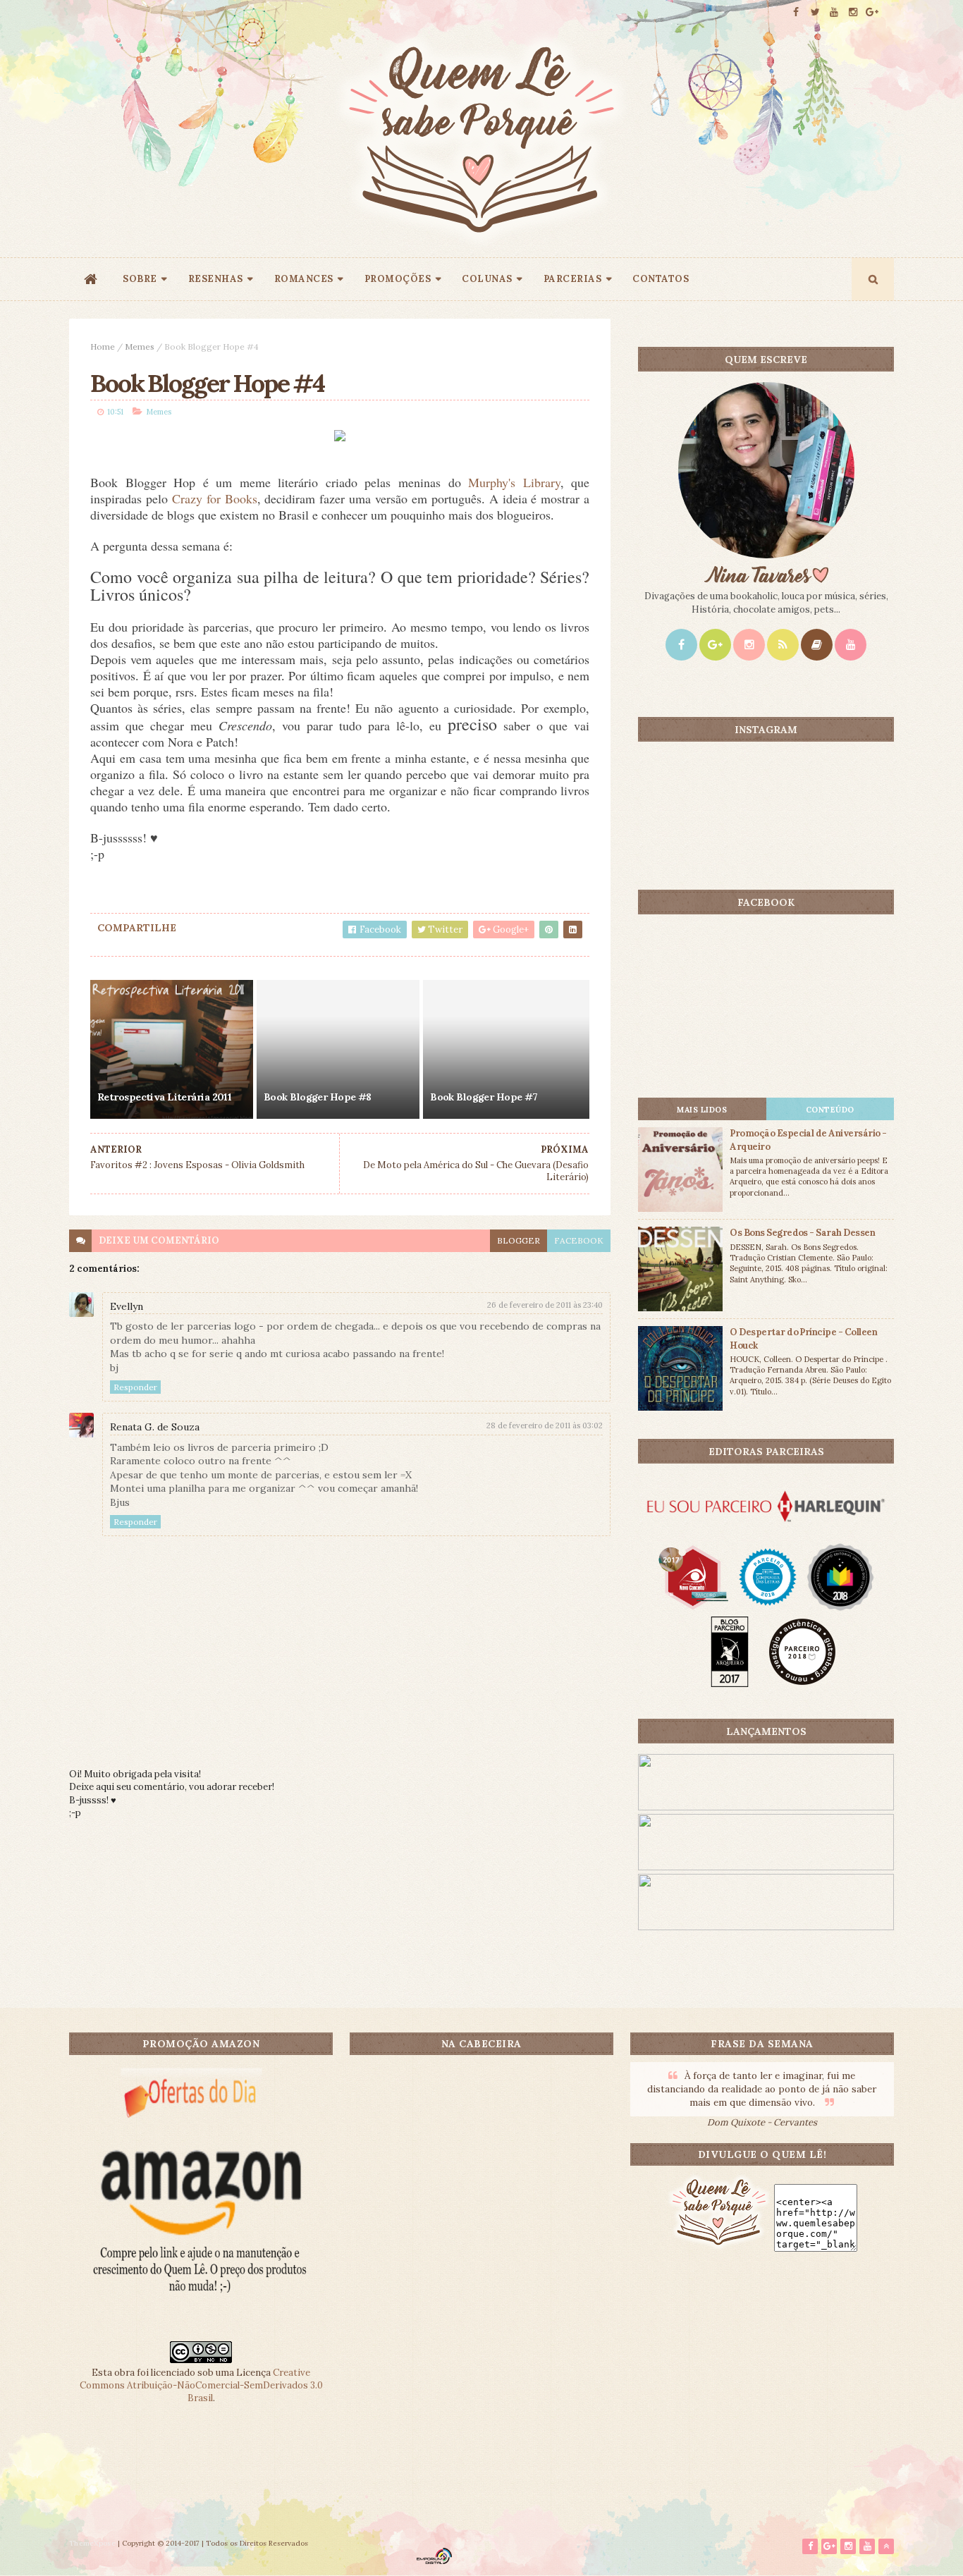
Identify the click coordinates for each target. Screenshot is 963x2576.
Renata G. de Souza (155, 1427)
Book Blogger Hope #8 (318, 1097)
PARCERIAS (573, 279)
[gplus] (872, 12)
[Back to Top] (886, 2546)
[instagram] (853, 12)
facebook (579, 1240)
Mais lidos (702, 1110)
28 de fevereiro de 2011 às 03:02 (545, 1425)
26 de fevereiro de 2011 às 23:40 (545, 1305)
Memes (140, 346)
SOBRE (140, 279)
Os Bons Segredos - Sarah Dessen (802, 1233)
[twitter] (815, 12)
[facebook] (796, 12)
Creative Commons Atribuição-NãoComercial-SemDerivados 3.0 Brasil (201, 2385)
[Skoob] (817, 645)
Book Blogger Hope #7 (484, 1097)
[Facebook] (681, 645)
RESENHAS (216, 279)
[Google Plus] (715, 645)
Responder (135, 1387)
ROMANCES (304, 279)
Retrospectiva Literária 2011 (164, 1097)
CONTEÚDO (830, 1110)
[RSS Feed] (783, 645)
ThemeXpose (92, 2543)
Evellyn (127, 1306)
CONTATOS (661, 279)
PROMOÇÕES (398, 279)
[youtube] (834, 12)
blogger (519, 1240)
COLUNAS (487, 279)
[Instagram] (749, 645)
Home (103, 346)
